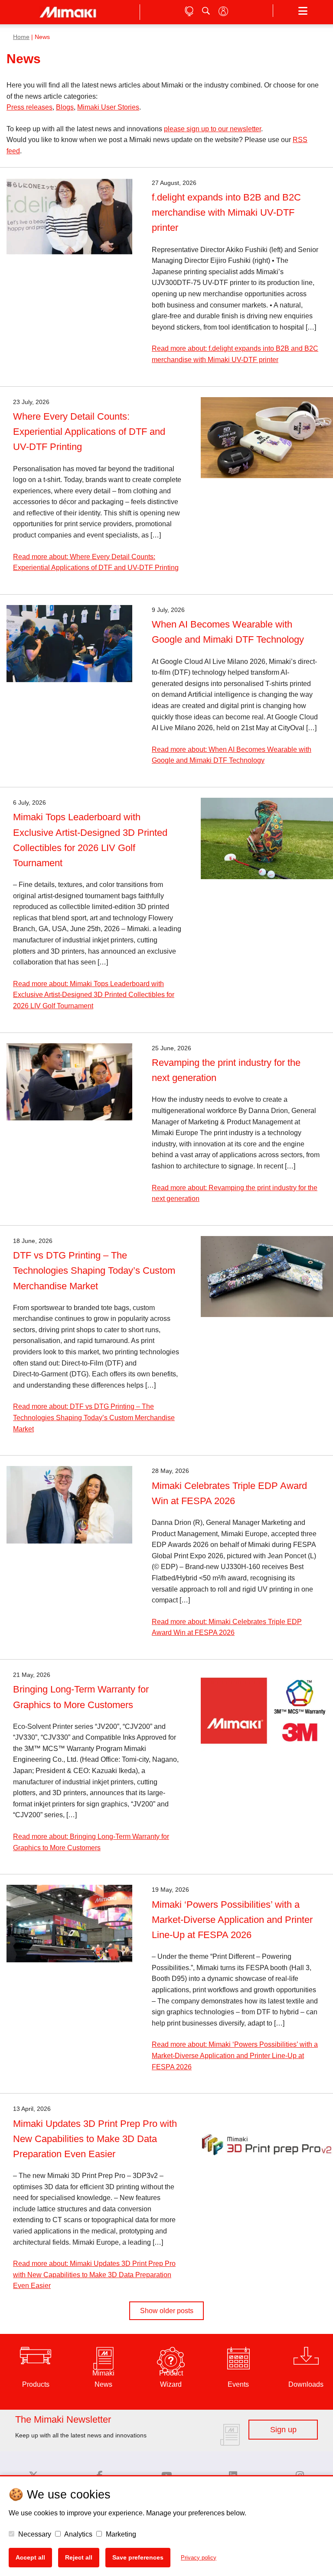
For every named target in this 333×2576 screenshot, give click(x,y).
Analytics (78, 2534)
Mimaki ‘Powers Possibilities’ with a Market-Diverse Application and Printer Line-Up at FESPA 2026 (232, 1920)
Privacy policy (199, 2558)
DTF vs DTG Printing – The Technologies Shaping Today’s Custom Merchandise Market (94, 1270)
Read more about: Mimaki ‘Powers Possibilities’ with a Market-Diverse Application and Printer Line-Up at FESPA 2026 (235, 2055)
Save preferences (138, 2557)
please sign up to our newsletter (212, 129)
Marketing (120, 2534)
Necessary (34, 2534)
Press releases (29, 107)
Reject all (79, 2557)
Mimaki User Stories (108, 107)
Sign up (283, 2430)
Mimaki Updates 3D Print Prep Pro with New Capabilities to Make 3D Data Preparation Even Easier (95, 2139)
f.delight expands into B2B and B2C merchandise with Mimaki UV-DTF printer (226, 212)
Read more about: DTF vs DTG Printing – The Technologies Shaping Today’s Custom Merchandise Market (94, 1417)
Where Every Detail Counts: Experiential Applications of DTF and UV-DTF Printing (89, 432)
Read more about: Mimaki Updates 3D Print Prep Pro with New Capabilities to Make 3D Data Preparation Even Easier (94, 2275)
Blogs (65, 107)
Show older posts (167, 2311)
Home (21, 37)
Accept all (30, 2557)
